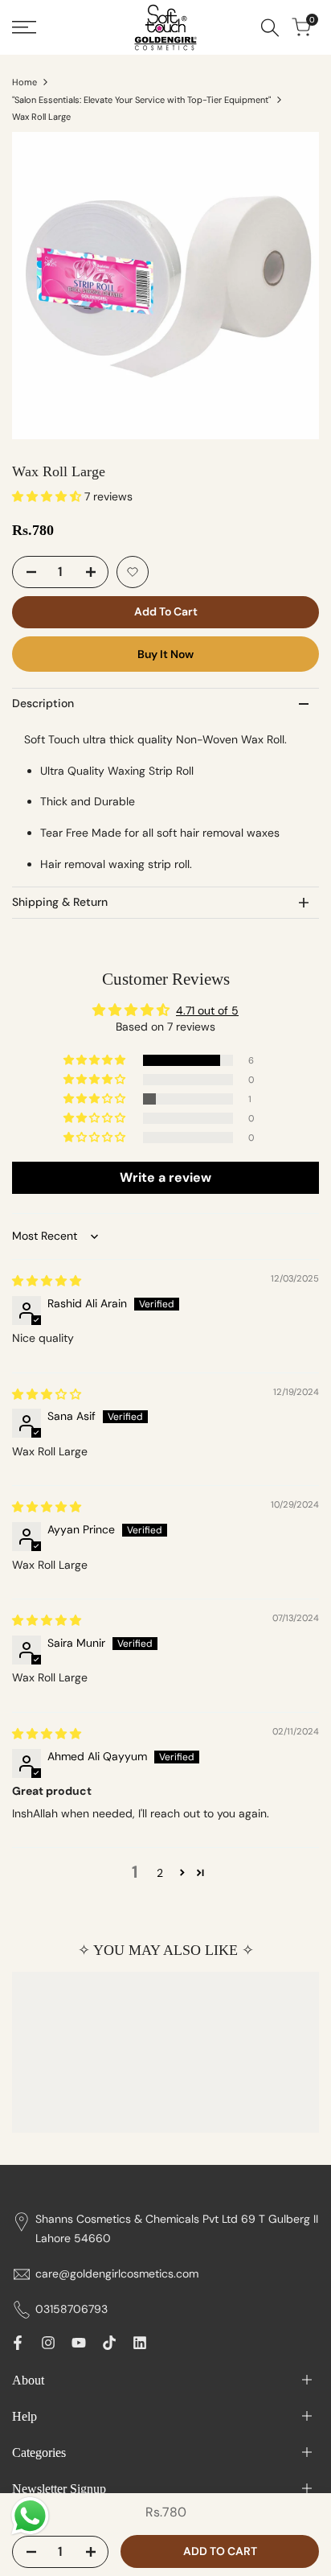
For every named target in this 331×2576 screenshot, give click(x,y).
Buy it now (165, 654)
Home (25, 82)
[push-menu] (24, 27)
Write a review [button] (165, 1177)
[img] (47, 1281)
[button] (48, 496)
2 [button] (160, 1873)
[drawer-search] (270, 28)
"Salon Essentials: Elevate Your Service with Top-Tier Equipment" (141, 100)
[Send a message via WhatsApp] (30, 2516)
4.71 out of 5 (207, 1010)
